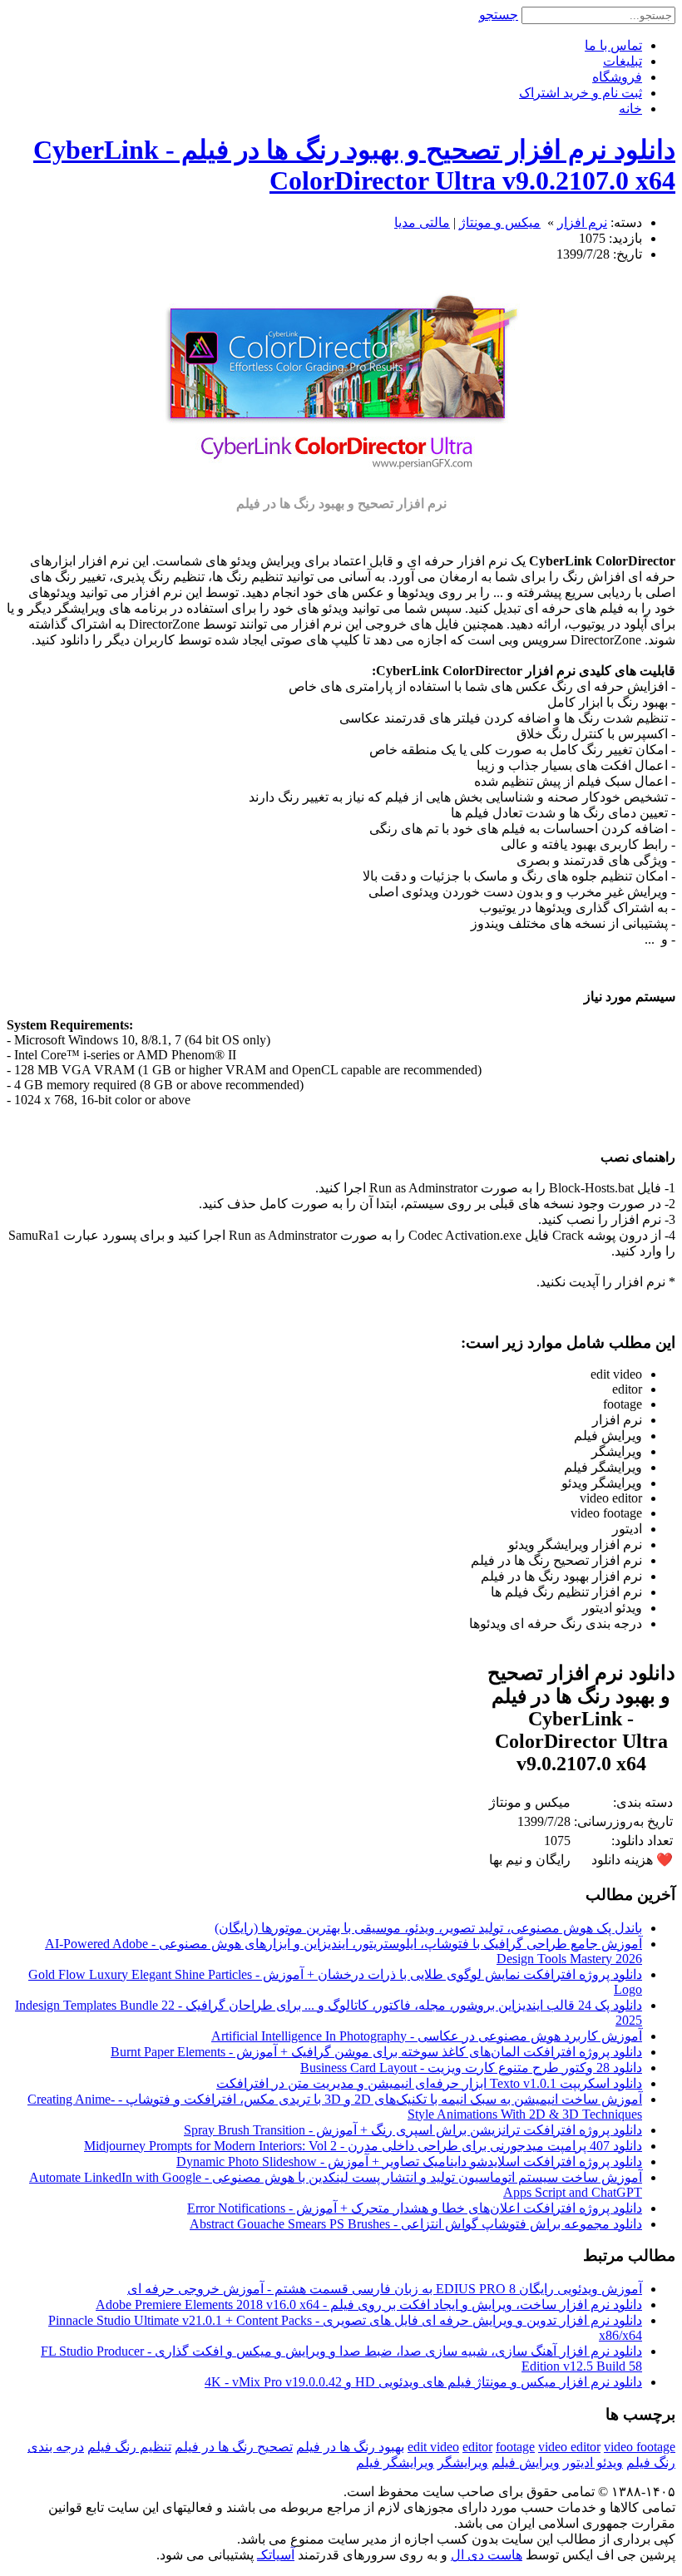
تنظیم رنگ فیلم (129, 2447)
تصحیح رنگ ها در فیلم (234, 2447)
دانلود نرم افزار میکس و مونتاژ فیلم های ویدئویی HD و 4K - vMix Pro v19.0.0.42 (423, 2382)
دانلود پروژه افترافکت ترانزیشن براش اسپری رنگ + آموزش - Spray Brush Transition (413, 2130)
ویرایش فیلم (526, 2462)
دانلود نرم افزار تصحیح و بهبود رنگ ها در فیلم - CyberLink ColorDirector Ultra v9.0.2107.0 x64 (354, 165)
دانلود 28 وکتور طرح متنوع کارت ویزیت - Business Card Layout (471, 2068)
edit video (433, 2447)
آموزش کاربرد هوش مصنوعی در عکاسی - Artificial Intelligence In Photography (427, 2036)
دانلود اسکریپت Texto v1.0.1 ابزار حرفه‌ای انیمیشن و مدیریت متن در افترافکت (429, 2083)
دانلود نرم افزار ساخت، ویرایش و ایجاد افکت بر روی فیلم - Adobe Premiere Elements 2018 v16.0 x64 (369, 2305)
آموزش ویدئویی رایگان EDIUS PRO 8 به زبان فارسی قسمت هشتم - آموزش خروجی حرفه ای (385, 2289)
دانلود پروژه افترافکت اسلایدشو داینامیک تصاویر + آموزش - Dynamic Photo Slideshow (409, 2161)
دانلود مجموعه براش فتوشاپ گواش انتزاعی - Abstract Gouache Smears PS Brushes (416, 2224)
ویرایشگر (463, 2462)
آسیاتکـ (276, 2555)
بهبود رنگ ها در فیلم (350, 2447)
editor (477, 2447)
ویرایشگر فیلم (395, 2462)
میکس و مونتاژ (500, 222)
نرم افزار (582, 222)
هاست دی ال (487, 2555)
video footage (640, 2447)
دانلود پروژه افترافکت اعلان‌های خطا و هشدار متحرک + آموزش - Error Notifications (415, 2208)
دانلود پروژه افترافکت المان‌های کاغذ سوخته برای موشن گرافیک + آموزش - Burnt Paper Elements (376, 2052)
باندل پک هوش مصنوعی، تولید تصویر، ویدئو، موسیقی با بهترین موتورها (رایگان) (428, 1928)
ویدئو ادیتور (593, 2462)
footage (515, 2447)
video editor (569, 2447)
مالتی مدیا (422, 222)
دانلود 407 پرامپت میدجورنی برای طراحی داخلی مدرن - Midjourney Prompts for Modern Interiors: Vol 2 (363, 2146)
